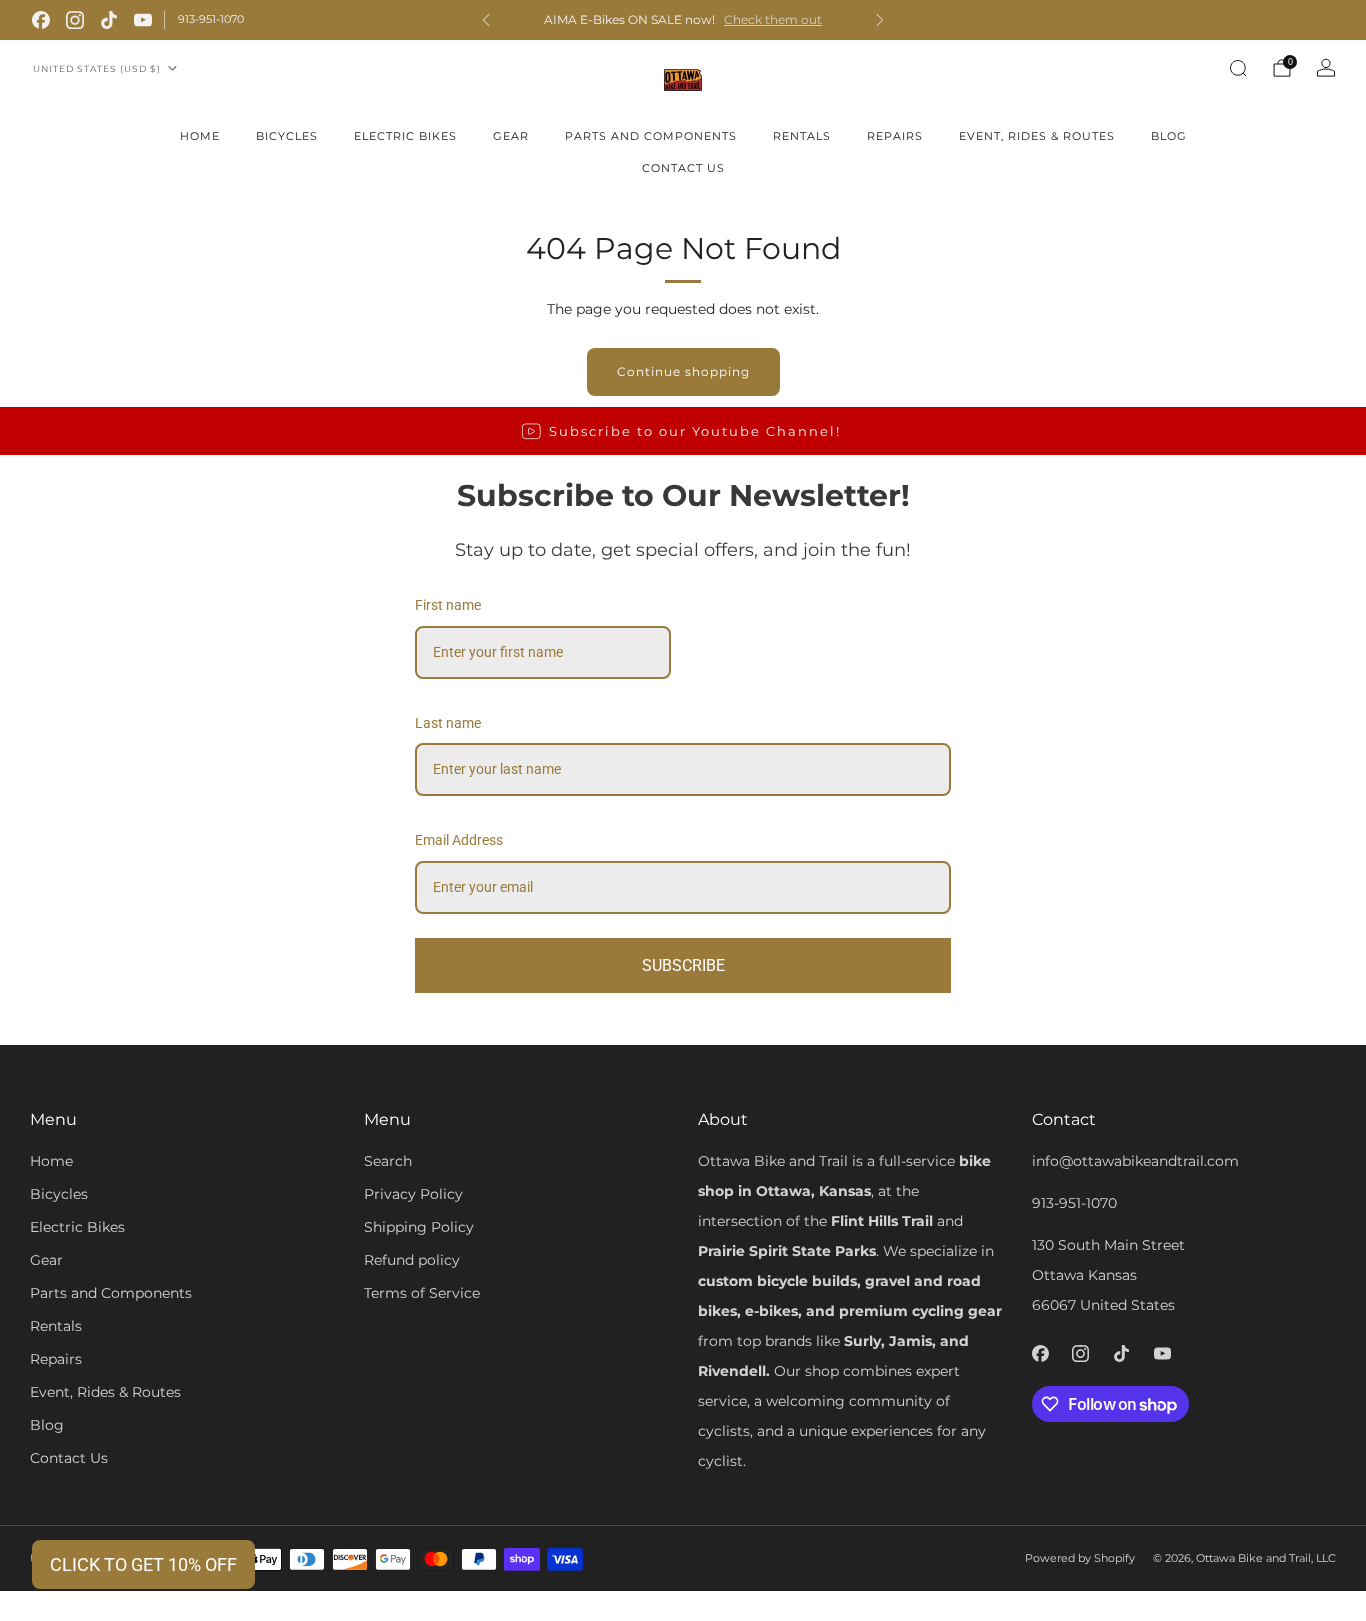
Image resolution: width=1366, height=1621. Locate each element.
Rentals (802, 136)
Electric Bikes (405, 136)
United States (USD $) (97, 68)
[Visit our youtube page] (143, 20)
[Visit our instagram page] (75, 20)
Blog (1169, 136)
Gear (511, 136)
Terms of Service (422, 1293)
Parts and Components (651, 136)
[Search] (1238, 68)
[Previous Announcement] (486, 20)
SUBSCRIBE (683, 965)
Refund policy (412, 1260)
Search (388, 1161)
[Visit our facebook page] (41, 20)
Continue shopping (683, 371)
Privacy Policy (413, 1194)
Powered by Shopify (1080, 1558)
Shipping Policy (419, 1227)
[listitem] (682, 20)
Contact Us (683, 168)
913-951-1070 (211, 19)
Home (200, 136)
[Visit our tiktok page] (109, 20)
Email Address (459, 840)
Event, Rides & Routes (1037, 136)
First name (448, 605)
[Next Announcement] (880, 20)
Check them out (773, 20)
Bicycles (287, 136)
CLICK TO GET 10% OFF (143, 1564)
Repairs (895, 136)
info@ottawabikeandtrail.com (1135, 1161)
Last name (448, 723)
